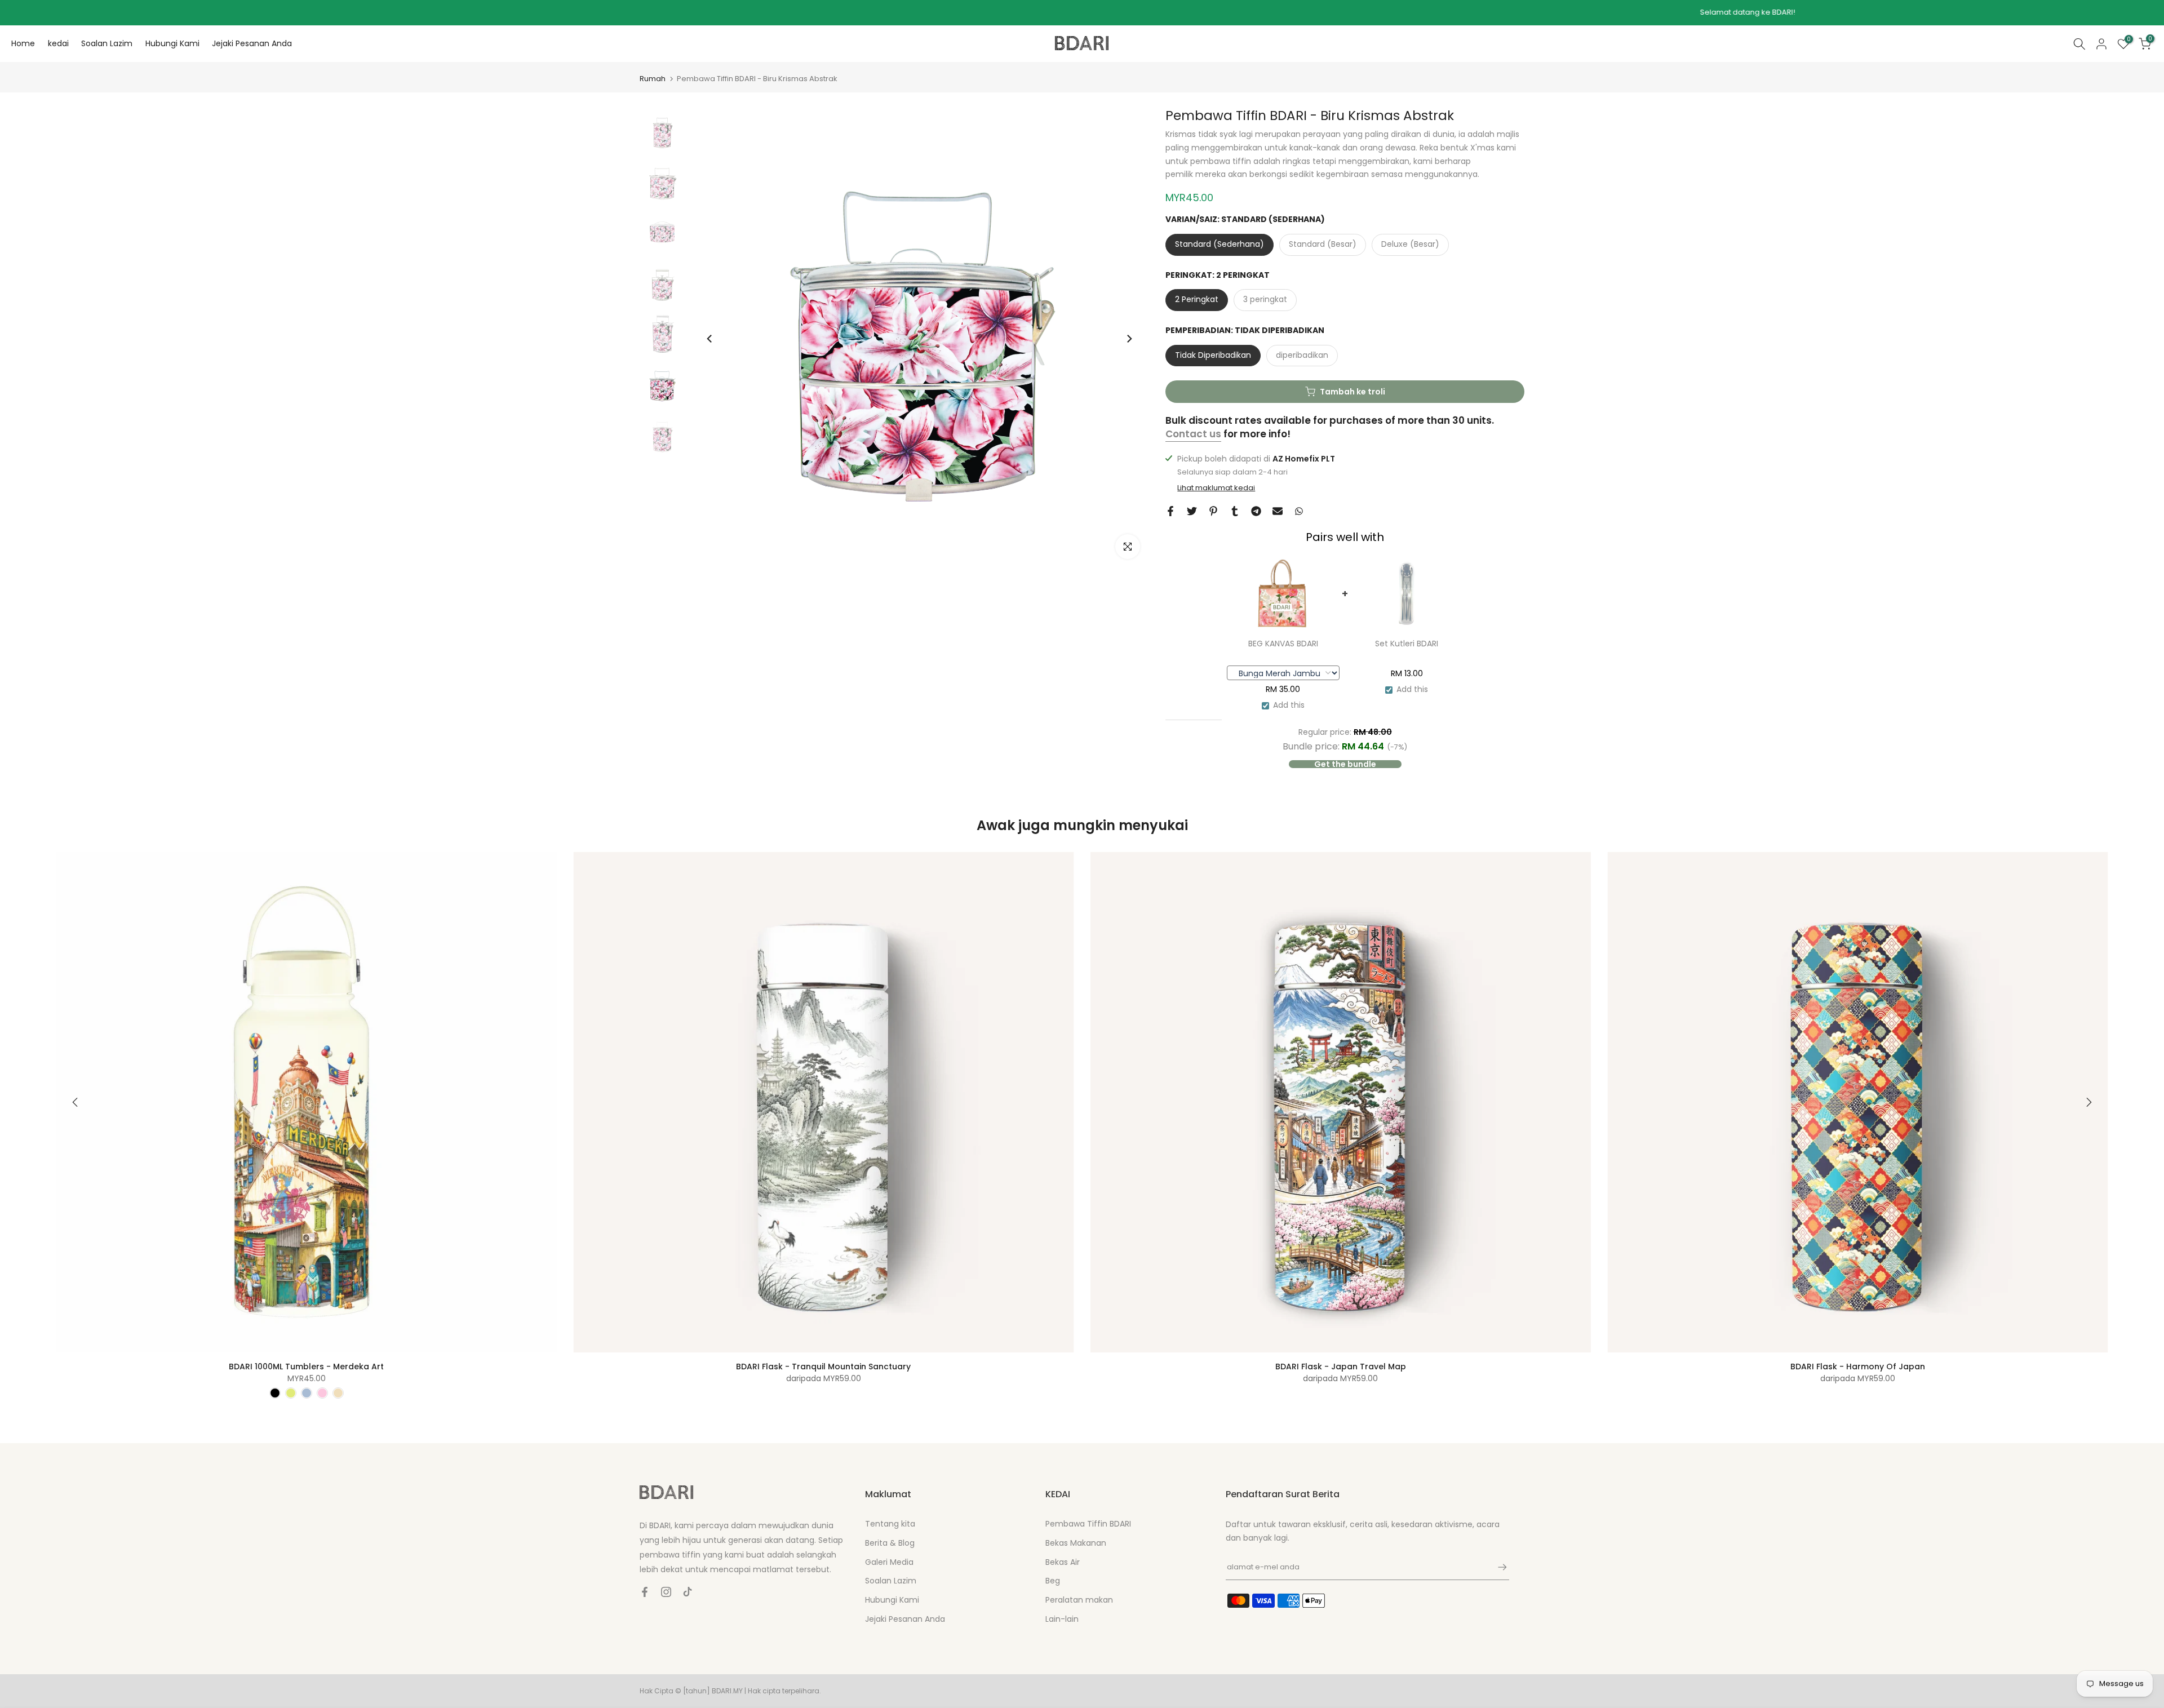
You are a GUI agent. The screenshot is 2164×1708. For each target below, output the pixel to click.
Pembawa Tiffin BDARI (1088, 1524)
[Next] (1129, 339)
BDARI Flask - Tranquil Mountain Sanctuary (823, 1366)
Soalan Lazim (107, 43)
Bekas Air (1063, 1562)
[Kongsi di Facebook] (1170, 511)
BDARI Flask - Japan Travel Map (1341, 1366)
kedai (58, 43)
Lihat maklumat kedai (1216, 488)
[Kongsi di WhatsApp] (1299, 511)
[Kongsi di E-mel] (1278, 511)
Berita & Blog (890, 1543)
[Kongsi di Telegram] (1256, 511)
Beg (1053, 1581)
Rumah (653, 79)
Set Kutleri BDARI (1407, 644)
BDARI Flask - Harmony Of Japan (1858, 1366)
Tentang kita (890, 1524)
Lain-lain (1062, 1619)
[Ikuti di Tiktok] (688, 1592)
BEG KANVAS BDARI (1283, 644)
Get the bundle (1345, 764)
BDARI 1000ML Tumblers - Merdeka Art (306, 1366)
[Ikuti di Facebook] (645, 1592)
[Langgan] (1497, 1567)
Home (23, 43)
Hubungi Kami (172, 43)
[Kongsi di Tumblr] (1235, 511)
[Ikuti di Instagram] (666, 1592)
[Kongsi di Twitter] (1192, 511)
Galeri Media (889, 1562)
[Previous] (710, 339)
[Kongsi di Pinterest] (1213, 511)
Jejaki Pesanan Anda (252, 43)
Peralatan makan (1079, 1600)
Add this (1289, 705)
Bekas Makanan (1076, 1543)
